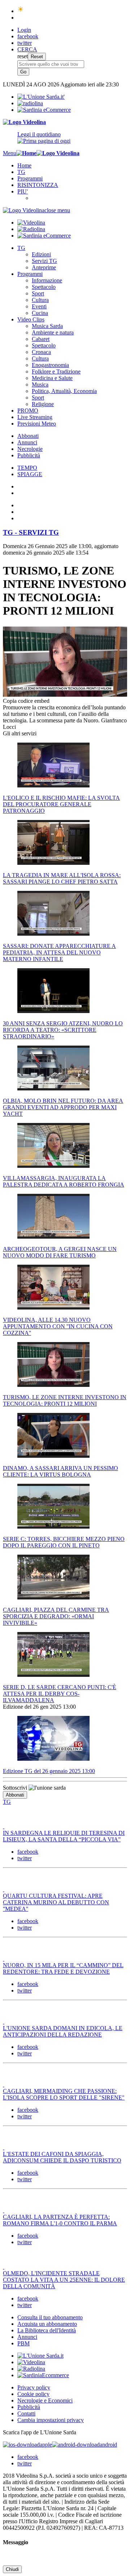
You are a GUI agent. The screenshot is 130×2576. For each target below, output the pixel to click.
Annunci (27, 442)
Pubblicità (29, 455)
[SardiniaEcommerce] (43, 2375)
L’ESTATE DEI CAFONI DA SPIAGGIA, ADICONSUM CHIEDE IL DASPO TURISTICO (62, 2157)
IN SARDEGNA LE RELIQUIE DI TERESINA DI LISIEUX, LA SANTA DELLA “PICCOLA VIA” (64, 1836)
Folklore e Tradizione (56, 371)
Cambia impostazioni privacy (51, 2420)
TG (21, 172)
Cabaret (41, 339)
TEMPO (27, 468)
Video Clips (31, 319)
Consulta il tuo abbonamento (50, 2317)
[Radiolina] (30, 103)
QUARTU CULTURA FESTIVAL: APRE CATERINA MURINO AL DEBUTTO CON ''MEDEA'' (56, 1902)
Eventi (39, 306)
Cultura (40, 300)
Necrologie (30, 449)
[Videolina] (24, 122)
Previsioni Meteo (37, 424)
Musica (40, 385)
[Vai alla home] (26, 153)
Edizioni (41, 254)
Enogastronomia (50, 365)
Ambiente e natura (53, 332)
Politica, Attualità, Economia (64, 391)
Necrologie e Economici (45, 2400)
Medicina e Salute (52, 378)
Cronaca (41, 352)
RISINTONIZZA (38, 185)
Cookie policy (33, 2394)
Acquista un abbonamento (47, 2324)
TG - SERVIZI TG (31, 532)
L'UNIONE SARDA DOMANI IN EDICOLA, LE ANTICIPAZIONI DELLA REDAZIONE (63, 2031)
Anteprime (44, 267)
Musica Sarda (47, 326)
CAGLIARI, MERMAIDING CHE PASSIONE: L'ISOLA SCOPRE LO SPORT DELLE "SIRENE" (64, 2094)
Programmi (30, 178)
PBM (23, 2343)
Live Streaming (35, 417)
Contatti (26, 2413)
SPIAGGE (30, 474)
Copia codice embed (26, 701)
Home (24, 165)
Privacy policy (34, 2387)
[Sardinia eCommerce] (44, 110)
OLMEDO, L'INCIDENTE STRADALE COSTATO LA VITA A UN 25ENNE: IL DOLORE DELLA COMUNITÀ (64, 2280)
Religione (43, 404)
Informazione (47, 280)
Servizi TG (44, 261)
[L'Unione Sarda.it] (41, 97)
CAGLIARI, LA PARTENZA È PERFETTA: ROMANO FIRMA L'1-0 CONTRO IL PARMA (60, 2220)
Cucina (40, 313)
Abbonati (28, 436)
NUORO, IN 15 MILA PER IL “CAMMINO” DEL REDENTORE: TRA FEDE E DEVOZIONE (63, 1968)
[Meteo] (21, 11)
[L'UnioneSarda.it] (40, 2356)
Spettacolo (44, 287)
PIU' (23, 191)
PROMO (28, 411)
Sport (38, 293)
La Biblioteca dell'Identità (47, 2330)
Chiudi (12, 2569)
